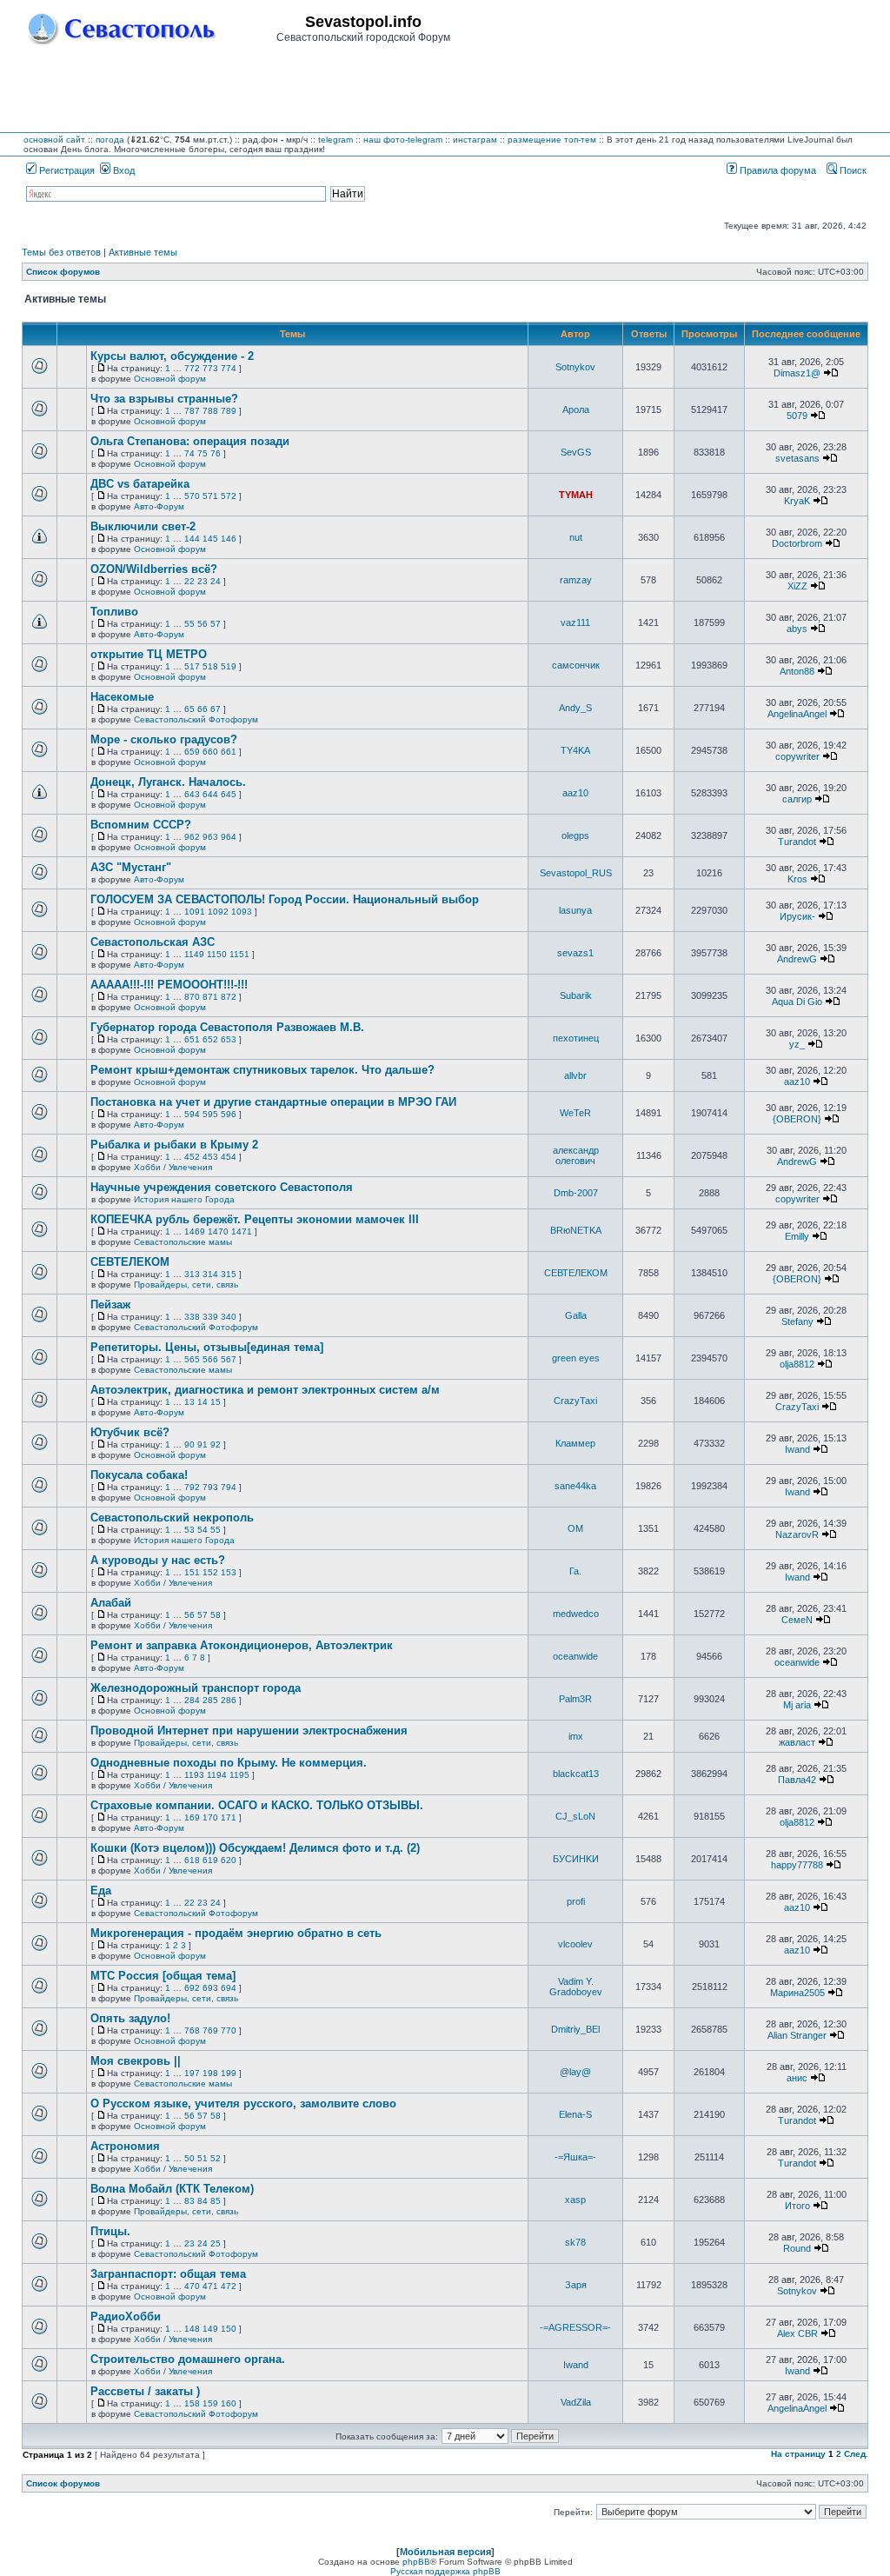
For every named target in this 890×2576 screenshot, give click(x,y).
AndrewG (797, 959)
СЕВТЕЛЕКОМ (130, 1262)
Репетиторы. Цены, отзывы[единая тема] (207, 1347)
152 (210, 1572)
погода (110, 140)
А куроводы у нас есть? (158, 1560)
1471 (242, 1231)
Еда (101, 1890)
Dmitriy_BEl (575, 2029)
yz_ (797, 1044)
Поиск (852, 170)
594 (192, 1114)
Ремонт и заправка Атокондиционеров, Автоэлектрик (242, 1645)
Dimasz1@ (797, 373)
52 (216, 2158)
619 (210, 1860)
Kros (797, 879)
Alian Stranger (797, 2035)
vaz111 (575, 622)
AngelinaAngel (797, 714)
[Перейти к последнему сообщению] (831, 373)
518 (210, 666)
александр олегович (576, 1155)
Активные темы (143, 252)
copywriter (797, 756)
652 (210, 1039)
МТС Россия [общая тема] (163, 1976)
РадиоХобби (126, 2316)
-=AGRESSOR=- (575, 2327)
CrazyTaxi (575, 1401)
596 (229, 1114)
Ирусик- (797, 916)
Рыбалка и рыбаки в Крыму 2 (174, 1145)
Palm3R (575, 1699)
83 (189, 2201)
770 (229, 2030)
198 (210, 2073)
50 (189, 2158)
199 (229, 2073)
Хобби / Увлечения (173, 1167)
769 (210, 2030)
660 (210, 752)
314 (210, 1274)
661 (229, 752)
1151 (239, 954)
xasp (575, 2200)
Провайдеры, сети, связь (186, 1285)
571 (210, 496)
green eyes (576, 1358)
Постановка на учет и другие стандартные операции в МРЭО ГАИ (273, 1102)
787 (192, 411)
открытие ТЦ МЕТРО (149, 654)
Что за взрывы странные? (164, 399)
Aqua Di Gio (797, 1002)
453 (210, 1157)
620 (229, 1860)
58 (216, 1615)
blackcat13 (576, 1774)
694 (229, 1988)
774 (229, 368)
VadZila (576, 2402)
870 (192, 997)
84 (203, 2201)
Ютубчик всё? (130, 1432)
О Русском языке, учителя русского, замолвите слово (243, 2103)
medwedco (576, 1614)
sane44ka (575, 1486)
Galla (576, 1315)
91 (203, 1444)
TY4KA (575, 750)
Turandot (797, 842)
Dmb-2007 (576, 1193)
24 (216, 581)
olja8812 (797, 1364)
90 (189, 1444)
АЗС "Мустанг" (131, 867)
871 (210, 997)
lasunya (575, 910)
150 (229, 2329)
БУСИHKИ (576, 1859)
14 (203, 1402)
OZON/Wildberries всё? (154, 569)
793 (210, 1487)
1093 (242, 912)
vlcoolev (575, 1944)
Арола (576, 409)
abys (797, 629)
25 (216, 2243)
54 (203, 1530)
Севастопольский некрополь (172, 1518)
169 (192, 1817)
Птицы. (110, 2231)
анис (797, 2078)
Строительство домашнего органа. (188, 2359)
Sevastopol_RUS (576, 873)
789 (229, 411)
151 (192, 1572)
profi (576, 1901)
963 (210, 837)
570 (192, 496)
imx (576, 1736)
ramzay (576, 580)
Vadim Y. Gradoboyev (576, 1987)
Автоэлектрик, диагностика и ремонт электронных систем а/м (265, 1390)
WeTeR (575, 1113)
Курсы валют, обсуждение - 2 (172, 356)
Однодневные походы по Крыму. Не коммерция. (229, 1763)
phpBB (416, 2562)
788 (210, 411)
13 (189, 1402)
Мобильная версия (445, 2552)
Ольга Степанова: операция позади (190, 441)
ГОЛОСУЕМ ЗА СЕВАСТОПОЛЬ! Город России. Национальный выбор (285, 899)
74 (189, 453)
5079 (797, 416)
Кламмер (575, 1443)
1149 (194, 954)
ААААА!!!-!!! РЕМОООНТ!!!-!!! (169, 985)
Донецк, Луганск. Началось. (168, 782)
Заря (576, 2285)
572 (229, 496)
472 (229, 2286)
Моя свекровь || (136, 2061)
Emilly (797, 1236)
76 (216, 453)
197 (192, 2073)
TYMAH (576, 495)
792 (192, 1487)
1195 (239, 1775)
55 (189, 624)
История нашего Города (184, 1199)
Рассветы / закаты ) (145, 2391)
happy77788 (797, 1865)
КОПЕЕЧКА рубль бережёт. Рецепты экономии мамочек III (255, 1219)
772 (192, 368)
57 (216, 624)
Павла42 (797, 1780)
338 (192, 1317)
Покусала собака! (139, 1475)
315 (229, 1274)
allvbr (575, 1075)
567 (229, 1359)
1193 (194, 1775)
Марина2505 (797, 1993)
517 (192, 666)
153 (229, 1572)
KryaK (797, 501)
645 (229, 794)
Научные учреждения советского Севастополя (222, 1187)
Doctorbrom (797, 543)
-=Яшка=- (575, 2157)
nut (576, 537)
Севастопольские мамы (183, 1242)
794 (229, 1487)
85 (216, 2201)
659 (192, 752)
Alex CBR (797, 2333)
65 (189, 709)
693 (210, 1988)
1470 (218, 1231)
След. (856, 2454)
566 (210, 1359)
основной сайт (54, 140)
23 (203, 581)
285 (210, 1700)
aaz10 (575, 793)
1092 (218, 912)
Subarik (576, 995)
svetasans (797, 458)
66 (203, 709)
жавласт (797, 1742)
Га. (575, 1571)
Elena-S (575, 2114)
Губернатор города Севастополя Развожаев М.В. (227, 1027)
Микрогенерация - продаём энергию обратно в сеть (236, 1933)
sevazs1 (575, 953)
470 (192, 2286)
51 (203, 2158)
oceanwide (575, 1656)
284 (192, 1700)
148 (192, 2329)
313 (192, 1274)
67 (216, 709)
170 (210, 1817)
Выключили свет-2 (143, 526)
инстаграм (475, 140)
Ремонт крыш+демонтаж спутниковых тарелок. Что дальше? (262, 1070)
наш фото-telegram (403, 140)
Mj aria (797, 1705)
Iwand (797, 1449)
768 (192, 2030)
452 (192, 1157)
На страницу (798, 2454)
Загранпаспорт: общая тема (168, 2274)
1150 (217, 954)
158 (192, 2403)
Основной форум (170, 379)
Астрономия (125, 2146)
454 (229, 1157)
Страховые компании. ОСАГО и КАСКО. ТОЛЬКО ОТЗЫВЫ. (257, 1805)
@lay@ (575, 2072)
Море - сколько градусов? (164, 739)
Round (797, 2248)
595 (210, 1114)
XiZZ (797, 586)
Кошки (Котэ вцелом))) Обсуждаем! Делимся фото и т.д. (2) (255, 1848)
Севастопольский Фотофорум (196, 719)
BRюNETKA (576, 1230)
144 (192, 539)
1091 (195, 912)
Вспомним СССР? (141, 825)
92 (216, 1444)
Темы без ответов (61, 252)
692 (192, 1988)
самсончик (576, 665)
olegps (575, 835)
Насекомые (122, 697)
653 (229, 1039)
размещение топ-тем (552, 140)
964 (229, 837)
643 (192, 794)
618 (192, 1860)
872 (229, 997)
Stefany (797, 1321)
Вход (123, 170)
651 (192, 1039)
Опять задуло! (130, 2018)
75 (203, 453)
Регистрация (66, 170)
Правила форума (777, 170)
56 (203, 624)
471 (210, 2286)
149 (210, 2329)
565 (192, 1359)
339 (210, 1317)
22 (189, 581)
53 (189, 1530)
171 (229, 1817)
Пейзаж (110, 1305)
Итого (797, 2206)
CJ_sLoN (575, 1816)
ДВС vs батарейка (140, 484)
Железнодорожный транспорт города (196, 1688)
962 (192, 837)
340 (229, 1317)
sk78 (575, 2242)
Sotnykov (575, 367)
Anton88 (797, 671)
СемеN (797, 1620)
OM (575, 1528)
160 (229, 2403)
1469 (195, 1231)
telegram (335, 140)
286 (229, 1700)
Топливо (114, 612)
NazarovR (797, 1534)
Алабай (111, 1603)
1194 (217, 1775)
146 (229, 539)
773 (210, 368)
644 (210, 794)
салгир (797, 799)
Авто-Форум (159, 506)
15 (216, 1402)
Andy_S (575, 708)
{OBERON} (797, 1119)
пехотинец (576, 1038)
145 (210, 539)
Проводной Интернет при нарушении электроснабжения (249, 1731)
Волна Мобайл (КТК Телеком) (172, 2189)
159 (210, 2403)
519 (229, 666)
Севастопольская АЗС (153, 942)
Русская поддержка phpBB (445, 2571)
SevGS (576, 452)
